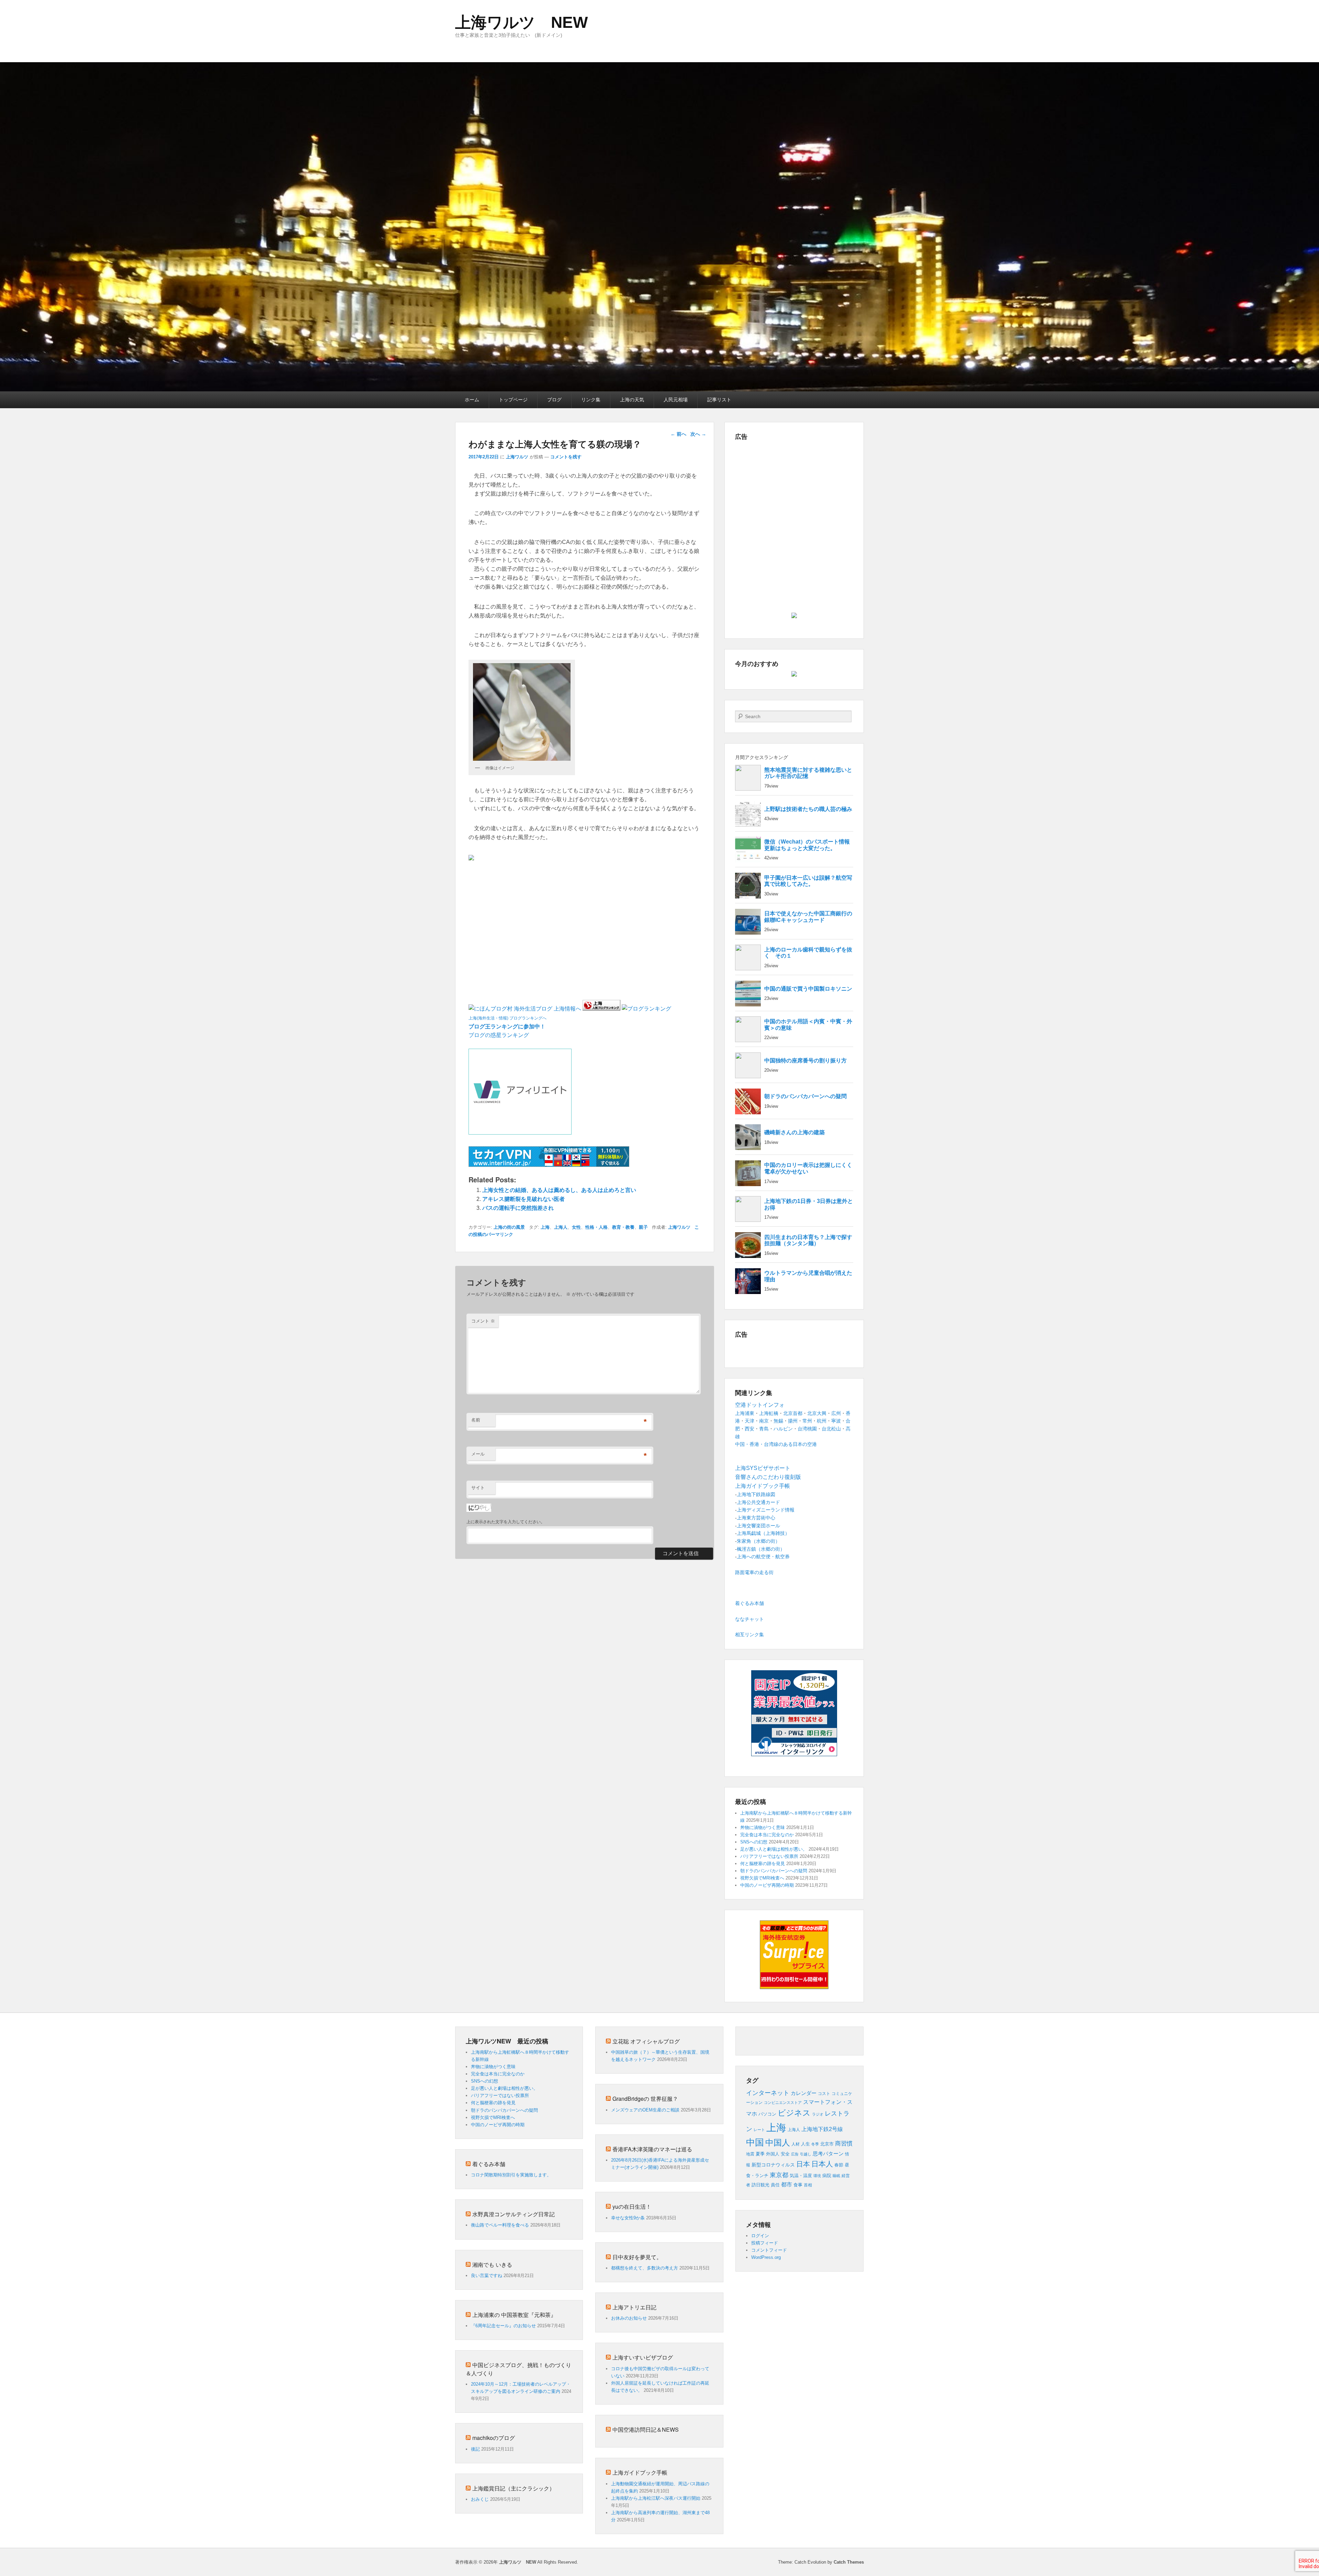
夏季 (760, 2154)
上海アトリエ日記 (634, 2307)
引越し (806, 2154)
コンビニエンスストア (783, 2103)
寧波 (836, 1421)
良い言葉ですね (487, 2276)
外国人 (773, 2154)
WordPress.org (766, 2257)
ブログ (554, 400)
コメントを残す (566, 457)
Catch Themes (849, 2562)
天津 (749, 1421)
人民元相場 (676, 400)
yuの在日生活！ (632, 2206)
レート (759, 2130)
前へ (678, 434)
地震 (750, 2154)
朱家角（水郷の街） (758, 1541)
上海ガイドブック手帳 (640, 2472)
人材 (796, 2144)
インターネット (768, 2093)
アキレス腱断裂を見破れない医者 (523, 1199)
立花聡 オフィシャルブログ (646, 2041)
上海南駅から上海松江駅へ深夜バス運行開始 (656, 2498)
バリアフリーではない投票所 (769, 1856)
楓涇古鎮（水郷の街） (761, 1549)
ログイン (760, 2236)
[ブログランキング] (646, 1009)
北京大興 (817, 1413)
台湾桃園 (807, 1429)
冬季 (815, 2144)
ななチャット (749, 1619)
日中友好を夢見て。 (637, 2257)
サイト (478, 1488)
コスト (824, 2094)
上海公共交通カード (758, 1502)
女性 (576, 1227)
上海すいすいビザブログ (643, 2357)
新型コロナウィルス (773, 2165)
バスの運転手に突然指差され (518, 1208)
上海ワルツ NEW (521, 22)
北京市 (827, 2144)
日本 (803, 2164)
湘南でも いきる (492, 2265)
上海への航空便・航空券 (763, 1557)
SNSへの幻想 (754, 1842)
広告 (795, 2154)
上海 (545, 1227)
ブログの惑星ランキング (499, 1035)
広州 (836, 1413)
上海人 (561, 1227)
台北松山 (831, 1429)
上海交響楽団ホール (758, 1526)
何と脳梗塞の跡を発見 (763, 1864)
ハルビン (783, 1429)
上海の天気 (632, 400)
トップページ (513, 400)
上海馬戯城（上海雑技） (763, 1533)
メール (478, 1454)
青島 (764, 1429)
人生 (805, 2144)
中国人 (778, 2143)
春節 (839, 2165)
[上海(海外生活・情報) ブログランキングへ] (601, 1009)
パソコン (767, 2114)
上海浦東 (745, 1413)
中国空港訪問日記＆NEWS (646, 2429)
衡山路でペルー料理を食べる (500, 2225)
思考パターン (828, 2154)
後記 (475, 2449)
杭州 (822, 1421)
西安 (749, 1429)
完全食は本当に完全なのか (767, 1835)
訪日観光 (760, 2185)
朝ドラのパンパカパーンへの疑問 (774, 1871)
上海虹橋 (769, 1413)
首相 (808, 2185)
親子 (643, 1227)
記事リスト (719, 400)
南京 (764, 1421)
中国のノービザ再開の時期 (767, 1885)
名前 (476, 1420)
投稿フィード (765, 2243)
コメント (483, 1321)
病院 (827, 2176)
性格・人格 (596, 1227)
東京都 (779, 2175)
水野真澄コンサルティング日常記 (514, 2214)
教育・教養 (623, 1227)
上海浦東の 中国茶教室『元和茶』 (514, 2315)
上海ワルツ (517, 457)
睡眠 (836, 2176)
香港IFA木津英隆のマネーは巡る (652, 2149)
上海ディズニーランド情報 (766, 1510)
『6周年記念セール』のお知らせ (503, 2326)
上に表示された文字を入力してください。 (506, 1522)
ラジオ (818, 2114)
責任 (775, 2185)
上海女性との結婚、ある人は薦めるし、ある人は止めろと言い (559, 1190)
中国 (755, 2142)
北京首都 (793, 1413)
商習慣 (844, 2143)
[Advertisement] (549, 878)
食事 (798, 2185)
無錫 (778, 1421)
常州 (807, 1421)
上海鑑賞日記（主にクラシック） (514, 2488)
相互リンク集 (749, 1635)
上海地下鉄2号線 (822, 2129)
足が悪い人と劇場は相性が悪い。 (774, 1849)
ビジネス (794, 2113)
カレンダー (804, 2093)
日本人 (822, 2164)
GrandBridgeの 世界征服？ (645, 2099)
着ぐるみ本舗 (749, 1603)
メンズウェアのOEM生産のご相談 (645, 2110)
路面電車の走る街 (754, 1572)
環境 (817, 2176)
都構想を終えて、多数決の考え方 (645, 2268)
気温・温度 (801, 2176)
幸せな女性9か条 (628, 2218)
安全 (785, 2154)
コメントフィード (769, 2250)
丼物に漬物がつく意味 (763, 1827)
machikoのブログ (494, 2438)
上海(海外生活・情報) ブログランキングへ (508, 1018)
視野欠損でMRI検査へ (762, 1878)
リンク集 (591, 400)
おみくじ (480, 2499)
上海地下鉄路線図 (756, 1494)
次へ (698, 434)
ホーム (472, 400)
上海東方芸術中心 (756, 1518)
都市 (787, 2184)
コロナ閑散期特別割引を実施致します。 (511, 2175)
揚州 (793, 1421)
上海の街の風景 (509, 1227)
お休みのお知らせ (629, 2318)
